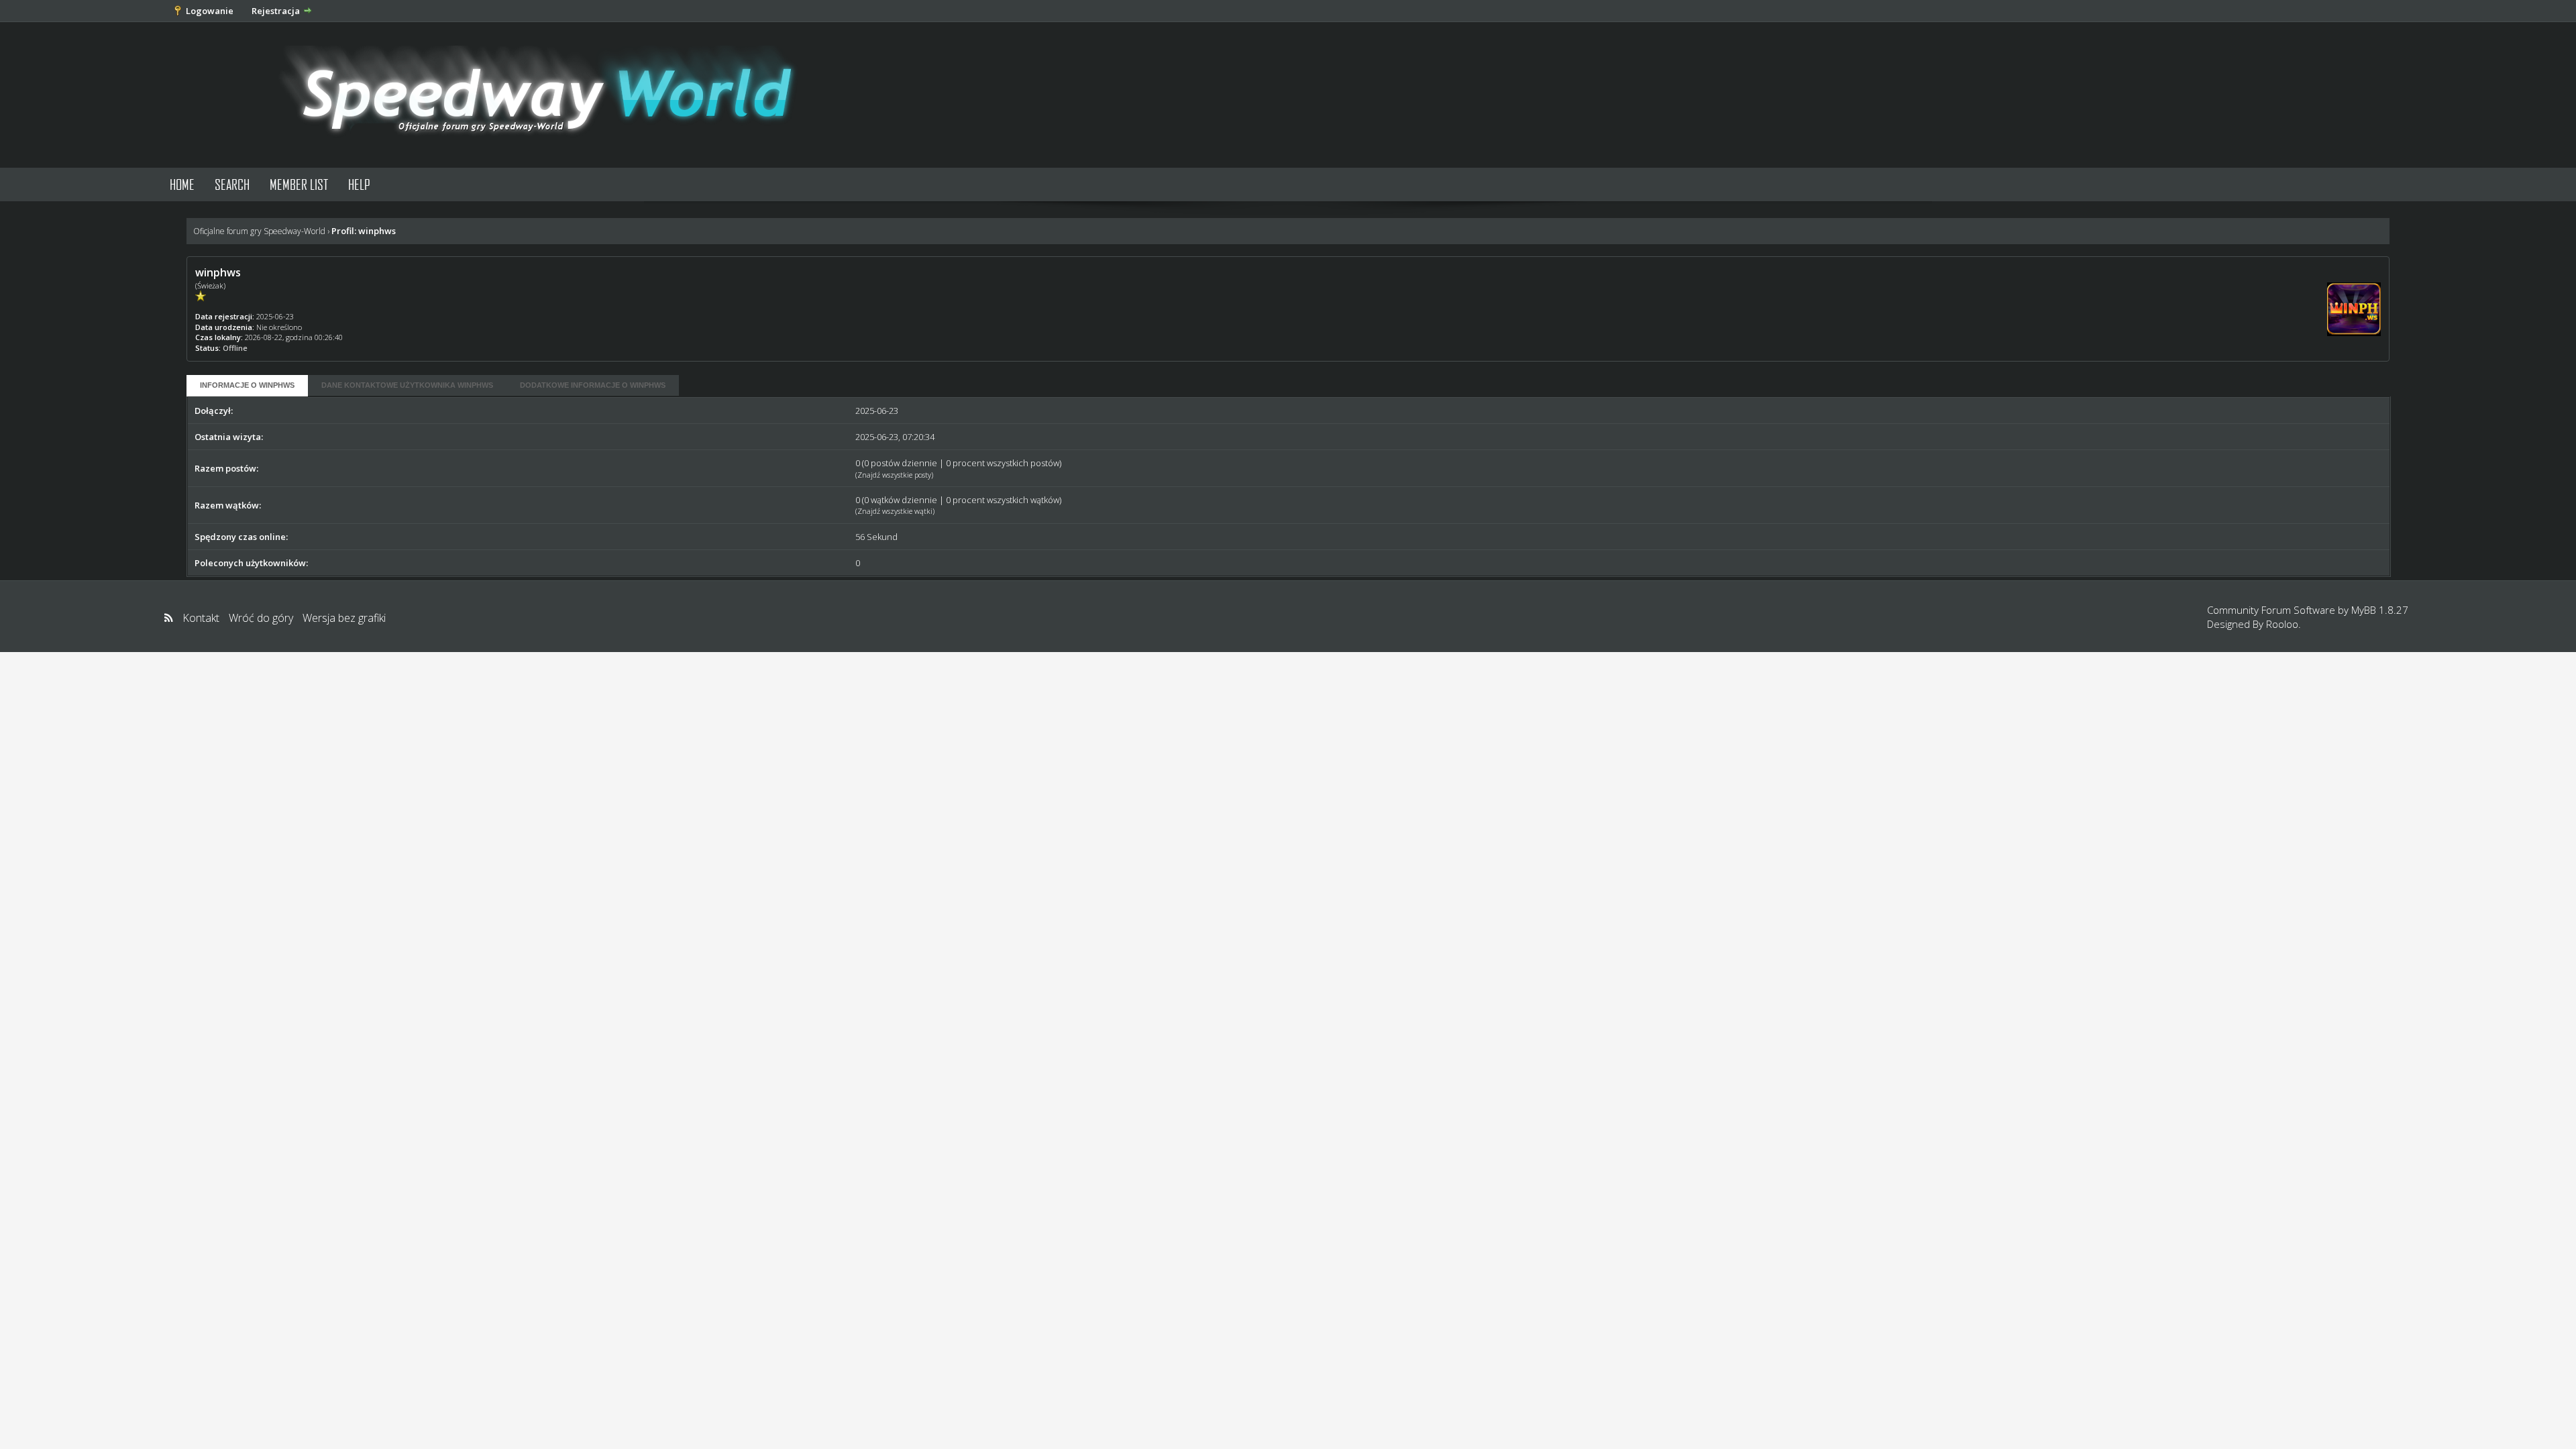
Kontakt (201, 618)
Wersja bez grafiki (344, 618)
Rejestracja (276, 11)
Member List (299, 184)
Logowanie (210, 11)
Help (359, 184)
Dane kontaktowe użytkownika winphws (407, 385)
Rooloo (2282, 624)
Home (182, 184)
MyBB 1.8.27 (2380, 610)
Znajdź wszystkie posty (894, 475)
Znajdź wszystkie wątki (895, 511)
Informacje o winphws (247, 385)
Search (232, 184)
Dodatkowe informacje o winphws (593, 385)
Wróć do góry (261, 618)
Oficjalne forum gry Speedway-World (259, 231)
